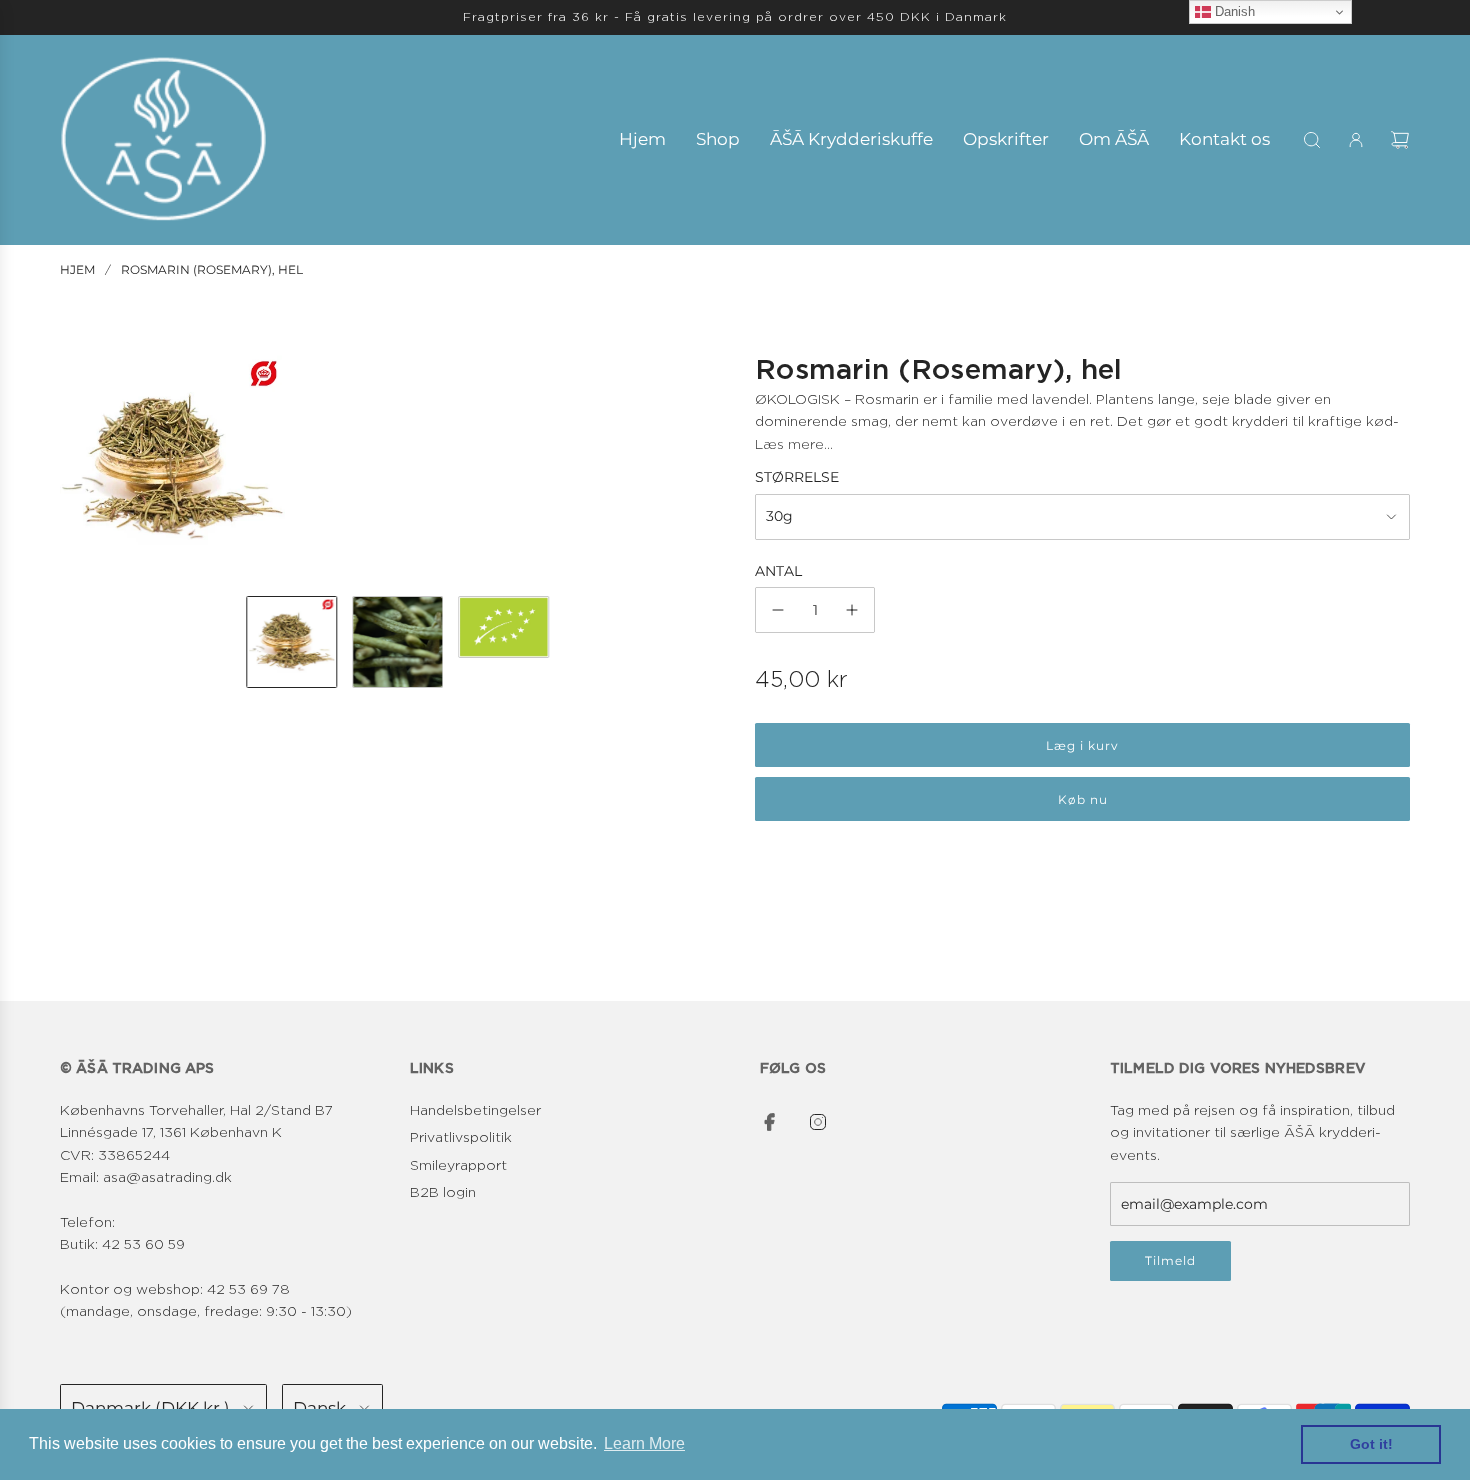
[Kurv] (1400, 140)
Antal (778, 571)
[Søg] (1312, 140)
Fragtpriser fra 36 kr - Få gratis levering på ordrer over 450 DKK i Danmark (735, 17)
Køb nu (1083, 799)
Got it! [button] (1371, 1444)
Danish (1233, 11)
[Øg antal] (852, 610)
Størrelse (797, 477)
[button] (76, 468)
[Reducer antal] (778, 610)
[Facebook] (770, 1122)
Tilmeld (1170, 1260)
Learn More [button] (644, 1443)
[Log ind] (1356, 140)
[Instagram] (818, 1122)
